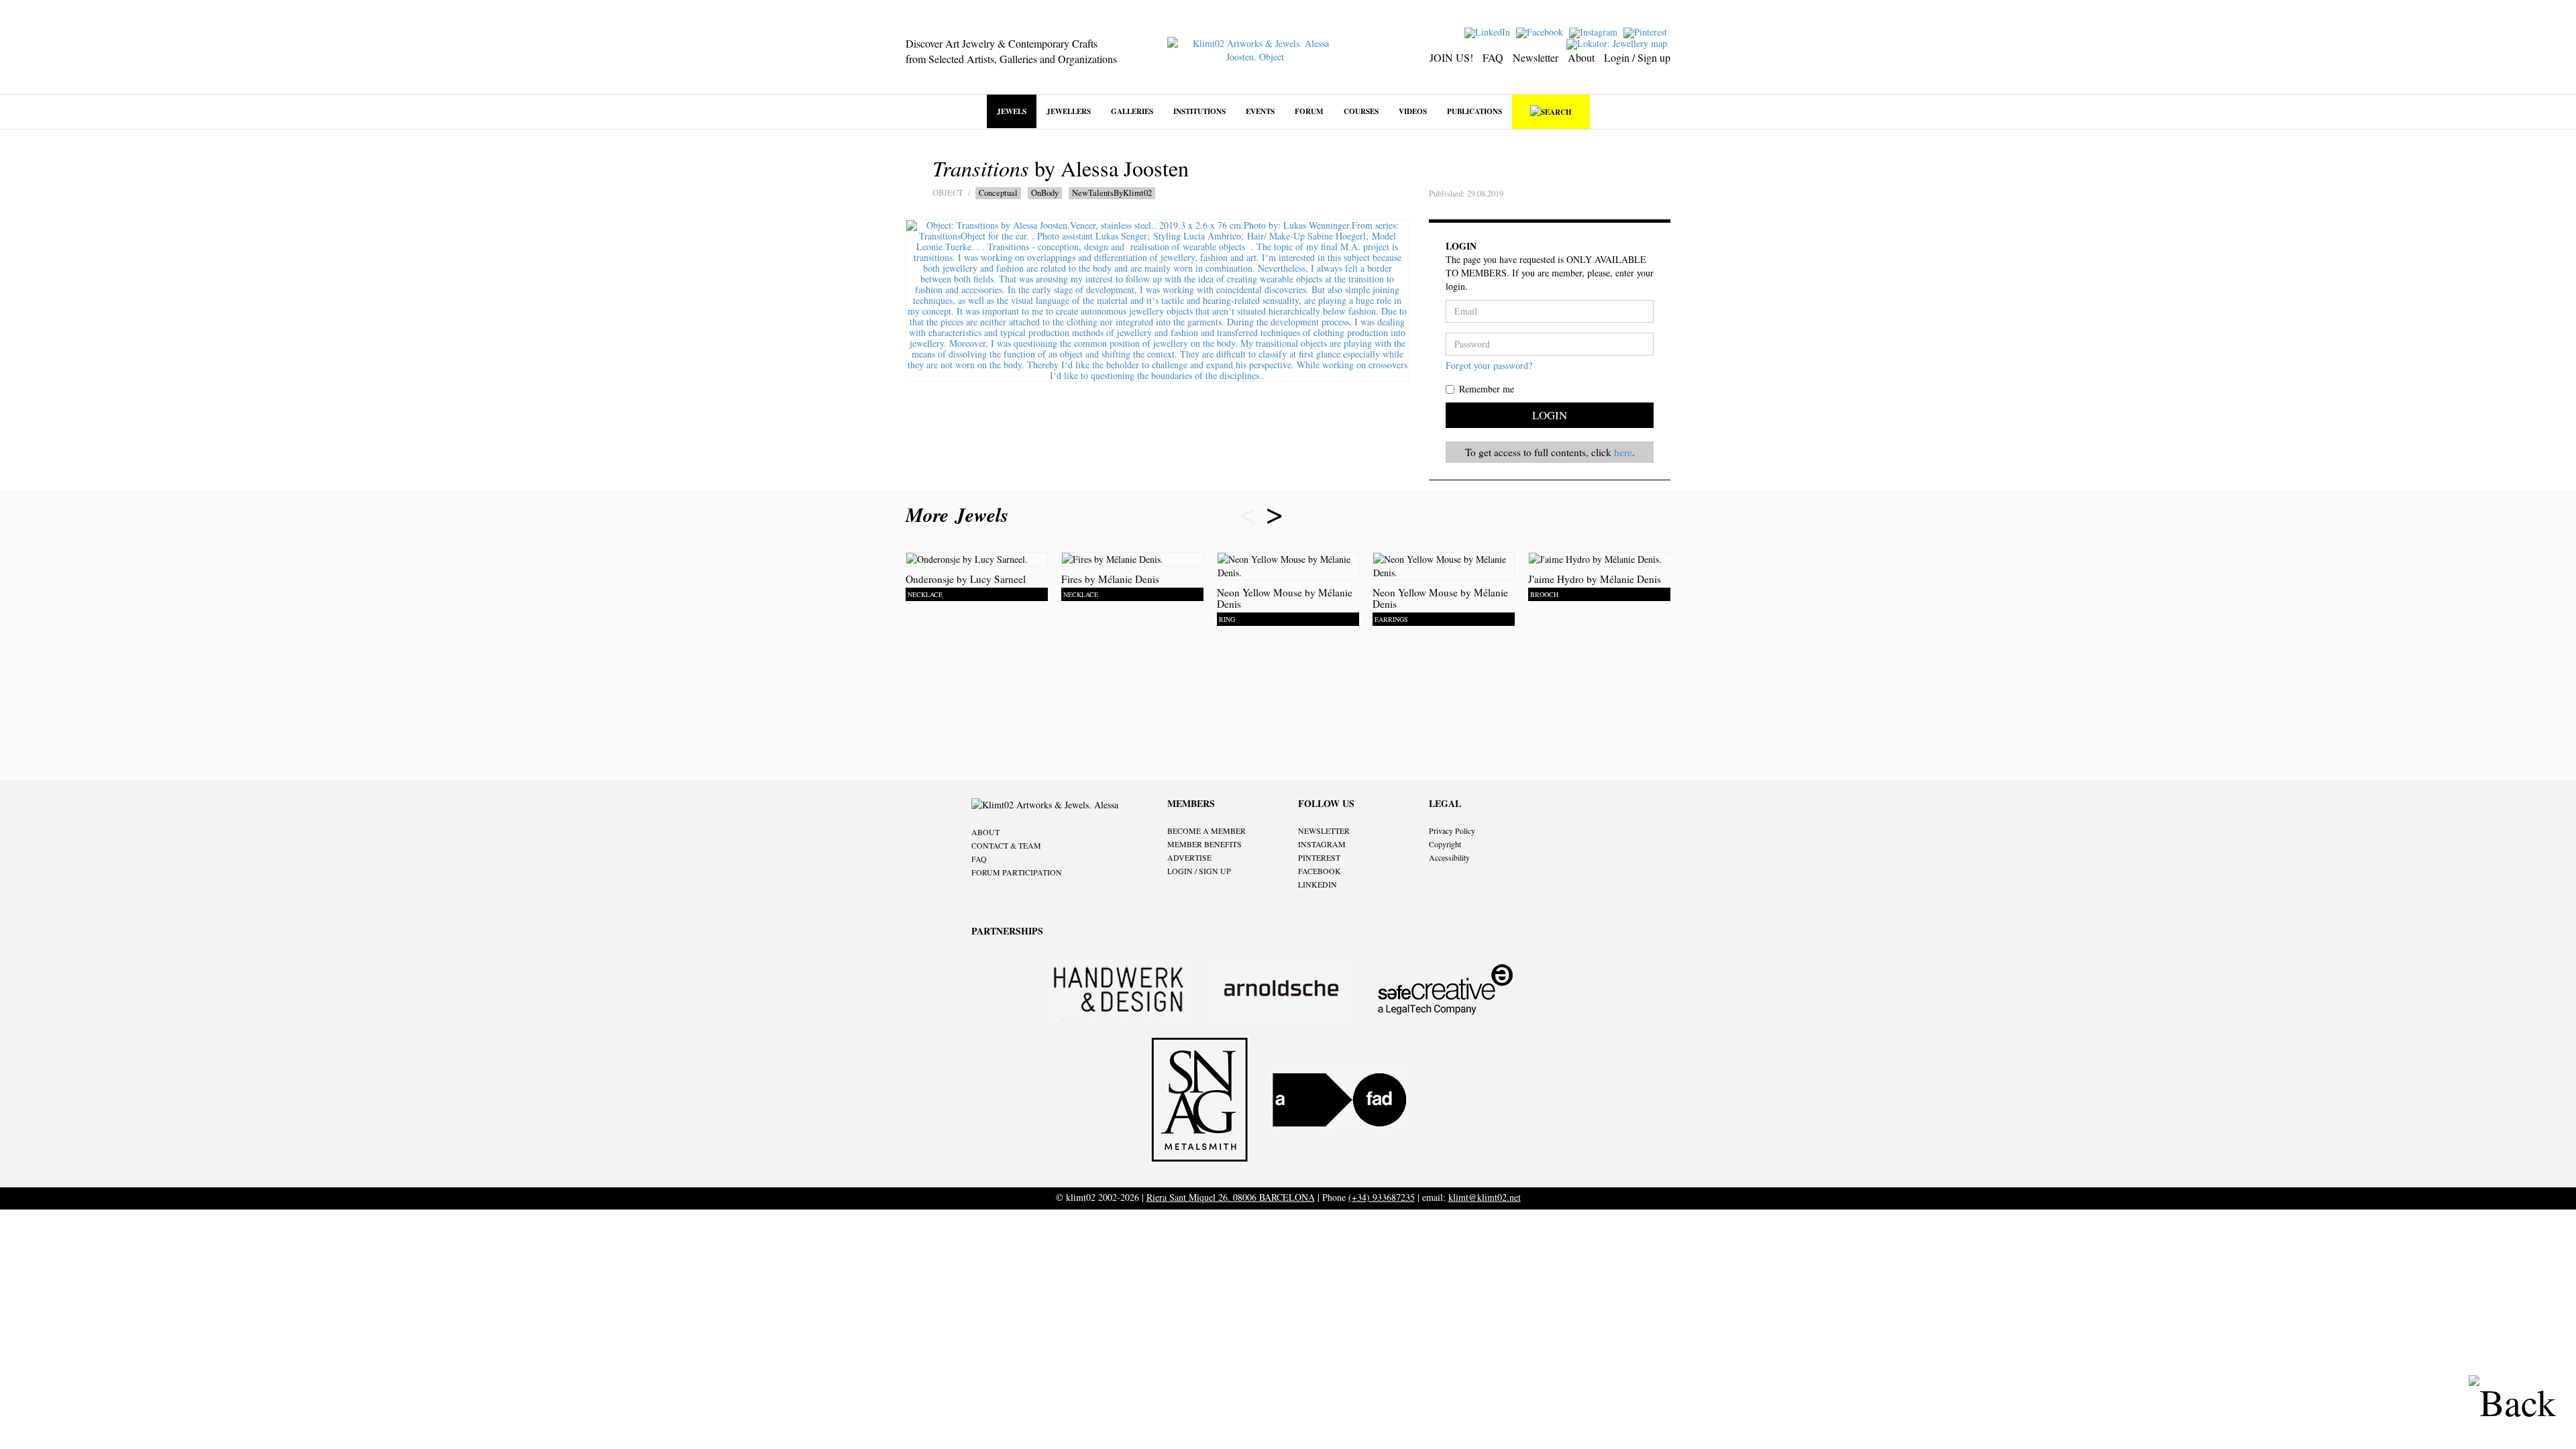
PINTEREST (1319, 857)
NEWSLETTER (1324, 830)
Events (1260, 111)
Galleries (1132, 111)
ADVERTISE (1189, 857)
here (1623, 452)
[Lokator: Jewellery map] (1618, 43)
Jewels (1012, 111)
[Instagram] (1595, 31)
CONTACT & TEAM (1006, 845)
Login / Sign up (1637, 57)
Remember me (1487, 389)
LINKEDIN (1318, 884)
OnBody (1045, 193)
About (1581, 57)
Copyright (1445, 844)
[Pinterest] (1647, 31)
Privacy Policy (1452, 830)
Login (1550, 415)
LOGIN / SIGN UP (1199, 871)
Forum (1309, 111)
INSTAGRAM (1322, 844)
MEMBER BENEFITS (1204, 844)
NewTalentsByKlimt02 (1112, 193)
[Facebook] (1541, 31)
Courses (1361, 111)
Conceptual (998, 193)
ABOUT (985, 832)
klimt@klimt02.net (1485, 1197)
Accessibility (1449, 857)
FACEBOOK (1320, 871)
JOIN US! (1451, 57)
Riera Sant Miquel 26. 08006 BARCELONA (1231, 1197)
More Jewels (960, 515)
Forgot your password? (1489, 365)
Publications (1474, 111)
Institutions (1199, 111)
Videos (1413, 111)
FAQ (1493, 57)
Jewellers (1069, 111)
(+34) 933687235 (1382, 1197)
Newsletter (1536, 57)
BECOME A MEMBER (1206, 830)
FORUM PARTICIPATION (1017, 872)
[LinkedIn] (1489, 31)
